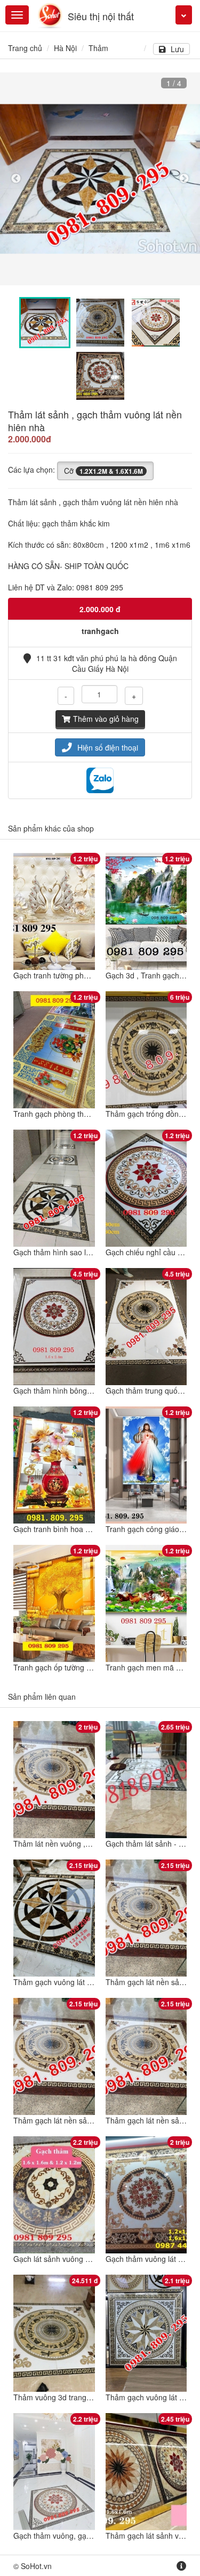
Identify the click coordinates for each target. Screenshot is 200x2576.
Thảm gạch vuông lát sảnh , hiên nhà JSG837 (91, 1982)
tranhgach (100, 631)
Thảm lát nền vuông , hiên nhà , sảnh (77, 1843)
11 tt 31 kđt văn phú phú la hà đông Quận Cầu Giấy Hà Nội (107, 663)
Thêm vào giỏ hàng (106, 719)
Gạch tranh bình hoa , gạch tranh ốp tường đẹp (93, 1529)
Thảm (98, 48)
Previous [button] (16, 179)
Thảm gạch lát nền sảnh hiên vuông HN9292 (89, 2120)
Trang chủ (25, 48)
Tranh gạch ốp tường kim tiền (63, 1667)
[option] (100, 179)
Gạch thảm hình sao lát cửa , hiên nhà (78, 1252)
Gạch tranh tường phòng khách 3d (71, 975)
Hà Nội (65, 48)
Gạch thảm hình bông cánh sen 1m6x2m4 (85, 1390)
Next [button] (184, 179)
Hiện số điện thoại (108, 747)
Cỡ (103, 471)
